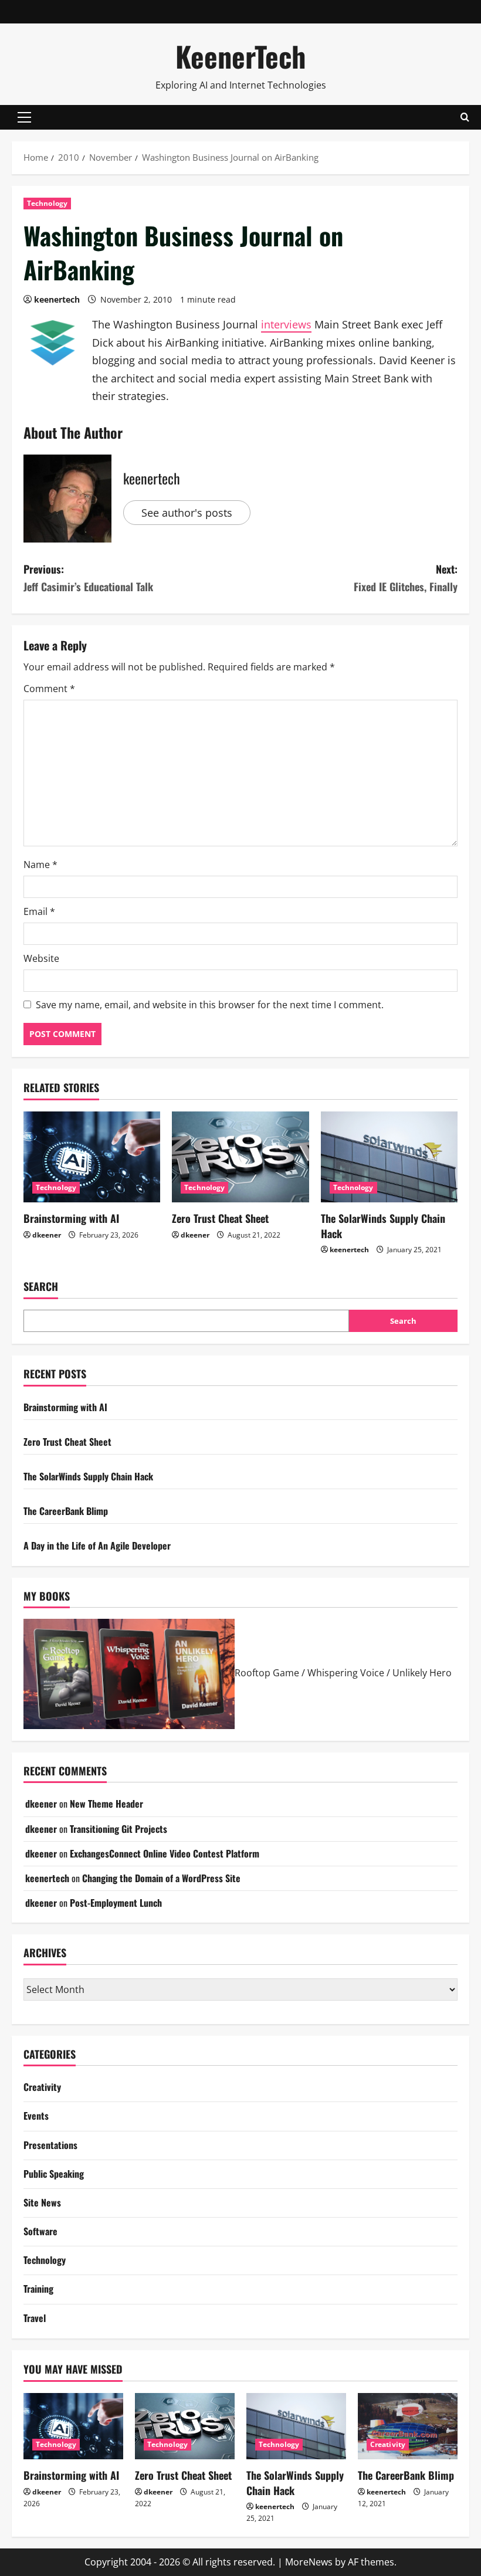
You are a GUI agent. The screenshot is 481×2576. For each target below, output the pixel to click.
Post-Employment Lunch (116, 1903)
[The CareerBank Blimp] (408, 2426)
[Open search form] (465, 117)
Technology (47, 203)
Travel (35, 2318)
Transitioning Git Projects (118, 1829)
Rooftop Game (267, 1673)
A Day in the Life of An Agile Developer (97, 1545)
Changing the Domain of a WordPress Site (161, 1878)
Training (38, 2289)
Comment (49, 689)
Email (39, 911)
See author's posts (187, 513)
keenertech (57, 299)
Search (41, 1287)
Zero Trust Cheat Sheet (220, 1218)
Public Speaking (54, 2174)
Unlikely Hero (422, 1673)
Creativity (42, 2087)
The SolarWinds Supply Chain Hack (383, 1226)
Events (36, 2116)
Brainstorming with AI (71, 1218)
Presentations (50, 2145)
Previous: (88, 578)
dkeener (47, 1235)
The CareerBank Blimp (66, 1511)
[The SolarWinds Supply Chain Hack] (389, 1157)
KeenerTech (240, 56)
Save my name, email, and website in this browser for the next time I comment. (210, 1005)
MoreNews (309, 2562)
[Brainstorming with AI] (92, 1157)
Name (40, 865)
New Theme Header (106, 1804)
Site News (42, 2202)
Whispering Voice (346, 1673)
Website (41, 958)
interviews (286, 324)
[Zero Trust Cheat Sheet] (240, 1157)
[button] (24, 117)
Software (40, 2231)
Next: (406, 578)
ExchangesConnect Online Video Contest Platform (165, 1853)
